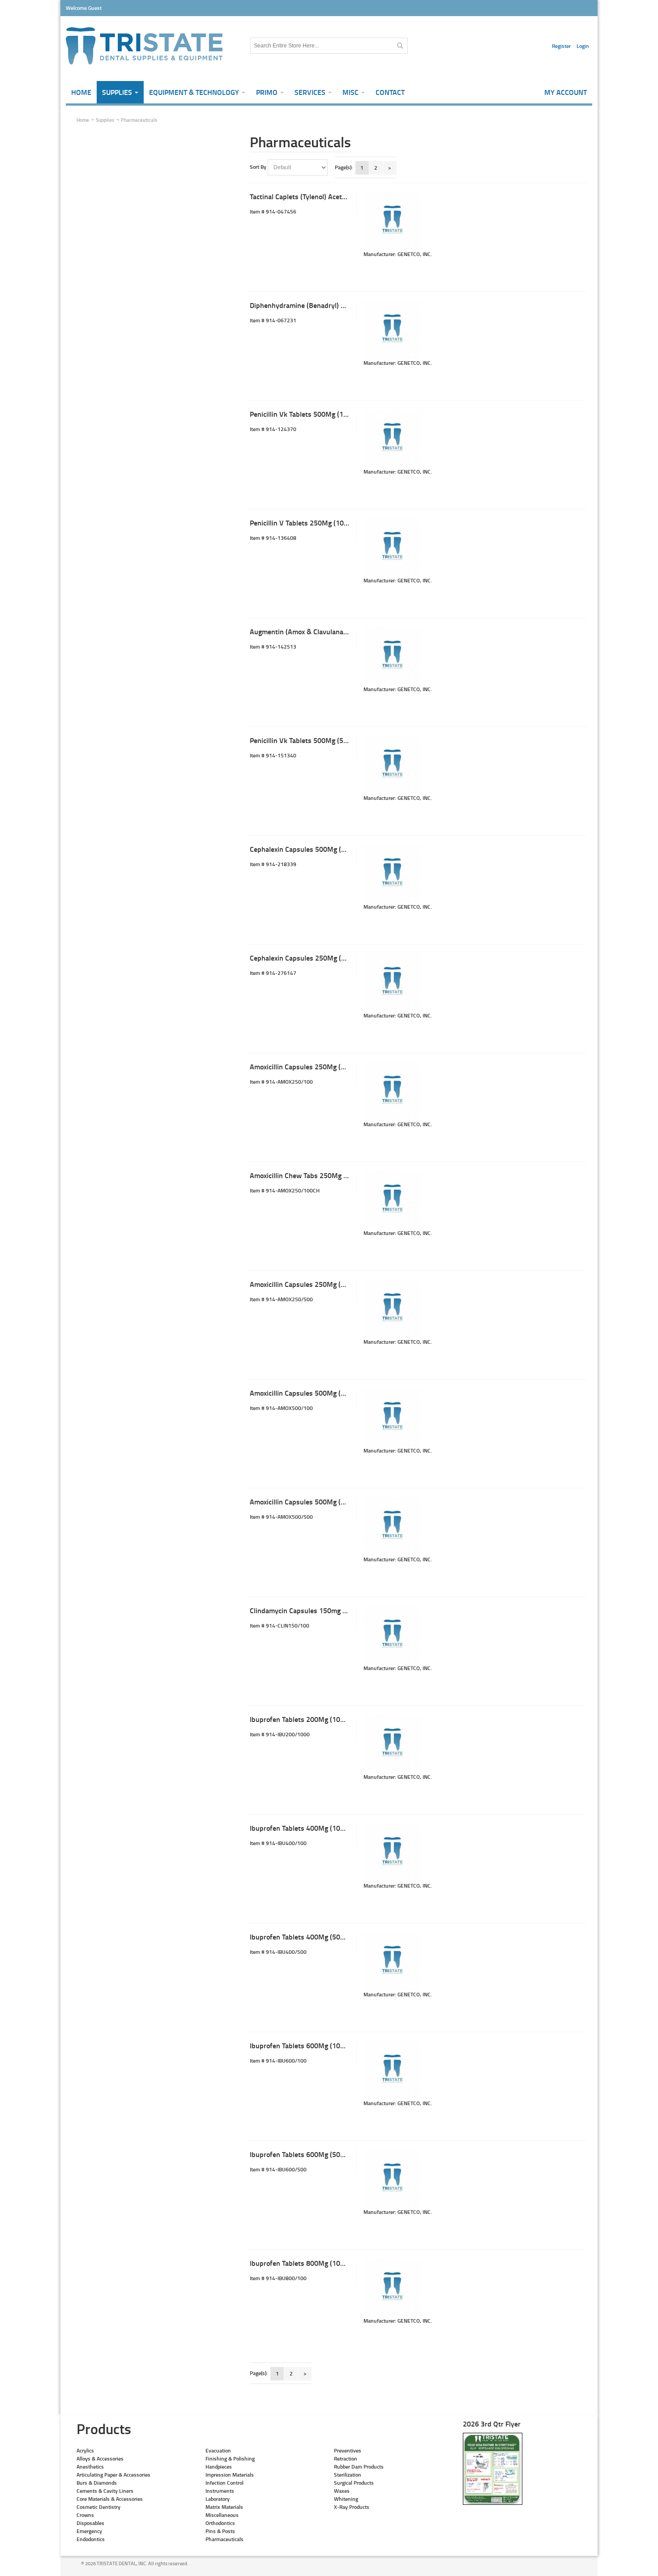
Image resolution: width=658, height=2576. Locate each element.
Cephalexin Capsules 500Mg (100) (303, 849)
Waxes (342, 2491)
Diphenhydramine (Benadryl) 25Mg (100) (313, 305)
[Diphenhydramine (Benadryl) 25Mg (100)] (393, 330)
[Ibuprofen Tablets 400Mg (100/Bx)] (393, 1853)
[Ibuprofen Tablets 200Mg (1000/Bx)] (393, 1744)
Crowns (85, 2515)
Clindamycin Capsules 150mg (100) (304, 1610)
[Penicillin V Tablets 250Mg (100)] (393, 547)
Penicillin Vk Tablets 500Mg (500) (302, 740)
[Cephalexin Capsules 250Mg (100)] (393, 983)
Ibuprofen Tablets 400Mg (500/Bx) (303, 1937)
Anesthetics (90, 2467)
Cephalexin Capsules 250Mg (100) (303, 958)
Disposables (90, 2523)
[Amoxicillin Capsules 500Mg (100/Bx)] (393, 1418)
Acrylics (85, 2450)
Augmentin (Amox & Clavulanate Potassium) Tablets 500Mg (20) (349, 631)
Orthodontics (220, 2523)
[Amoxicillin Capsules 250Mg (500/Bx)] (393, 1309)
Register (561, 46)
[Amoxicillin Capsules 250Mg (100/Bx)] (393, 1091)
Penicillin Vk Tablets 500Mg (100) (302, 414)
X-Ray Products (352, 2507)
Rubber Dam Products (359, 2467)
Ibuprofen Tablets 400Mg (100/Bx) (303, 1828)
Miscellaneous (222, 2515)
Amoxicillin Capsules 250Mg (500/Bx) (308, 1284)
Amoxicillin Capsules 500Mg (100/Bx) (308, 1393)
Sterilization (348, 2475)
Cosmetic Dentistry (98, 2507)
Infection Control (224, 2483)
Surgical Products (354, 2483)
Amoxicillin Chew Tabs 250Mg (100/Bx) (310, 1175)
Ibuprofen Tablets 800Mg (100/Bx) (303, 2263)
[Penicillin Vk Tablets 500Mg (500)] (393, 765)
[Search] (400, 46)
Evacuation (218, 2450)
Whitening (346, 2499)
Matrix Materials (224, 2507)
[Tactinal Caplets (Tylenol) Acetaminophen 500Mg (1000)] (393, 221)
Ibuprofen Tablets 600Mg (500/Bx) (303, 2154)
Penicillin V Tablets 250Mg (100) (300, 523)
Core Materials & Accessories (110, 2499)
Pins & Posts (220, 2531)
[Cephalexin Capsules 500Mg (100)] (393, 874)
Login (583, 46)
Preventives (348, 2450)
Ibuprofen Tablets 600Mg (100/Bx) (303, 2045)
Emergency (89, 2531)
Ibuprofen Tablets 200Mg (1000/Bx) (305, 1719)
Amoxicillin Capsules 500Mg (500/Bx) (308, 1502)
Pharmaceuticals (224, 2539)
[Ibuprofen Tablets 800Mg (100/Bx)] (393, 2288)
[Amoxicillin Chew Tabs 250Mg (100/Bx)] (393, 1200)
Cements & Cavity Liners (105, 2491)
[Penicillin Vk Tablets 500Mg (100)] (393, 439)
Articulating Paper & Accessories (113, 2475)
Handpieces (219, 2467)
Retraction (346, 2459)
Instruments (220, 2491)
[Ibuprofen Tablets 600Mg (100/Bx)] (393, 2070)
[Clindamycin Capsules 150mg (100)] (393, 1635)
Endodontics (91, 2539)
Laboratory (218, 2499)
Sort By (258, 167)
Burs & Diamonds (97, 2483)
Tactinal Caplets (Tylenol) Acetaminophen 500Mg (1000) (336, 196)
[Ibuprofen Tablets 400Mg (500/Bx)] (393, 1961)
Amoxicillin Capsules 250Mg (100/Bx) (308, 1066)
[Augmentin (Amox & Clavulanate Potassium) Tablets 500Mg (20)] (393, 656)
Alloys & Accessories (100, 2459)
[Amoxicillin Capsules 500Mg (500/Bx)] (393, 1526)
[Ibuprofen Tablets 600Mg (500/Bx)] (393, 2179)
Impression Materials (230, 2475)
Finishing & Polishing (230, 2459)
